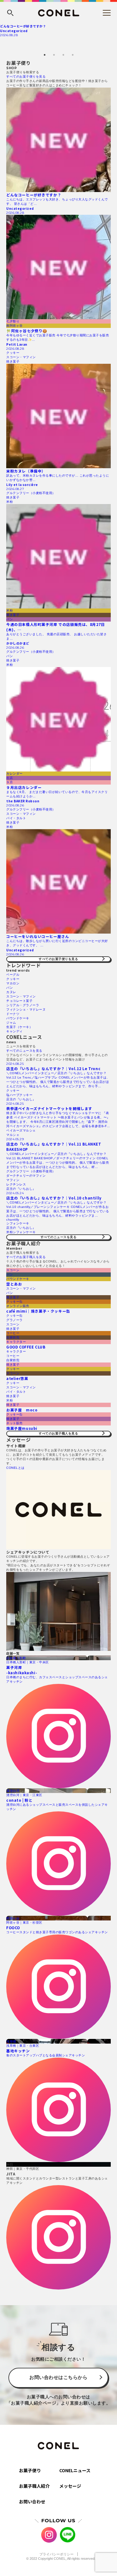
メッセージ (70, 2486)
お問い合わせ (32, 2502)
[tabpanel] (58, 30)
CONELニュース (75, 2470)
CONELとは (15, 1468)
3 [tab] (63, 55)
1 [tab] (45, 55)
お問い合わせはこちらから (58, 2377)
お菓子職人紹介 (34, 2486)
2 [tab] (54, 55)
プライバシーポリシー (56, 2554)
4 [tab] (73, 55)
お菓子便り (30, 2470)
